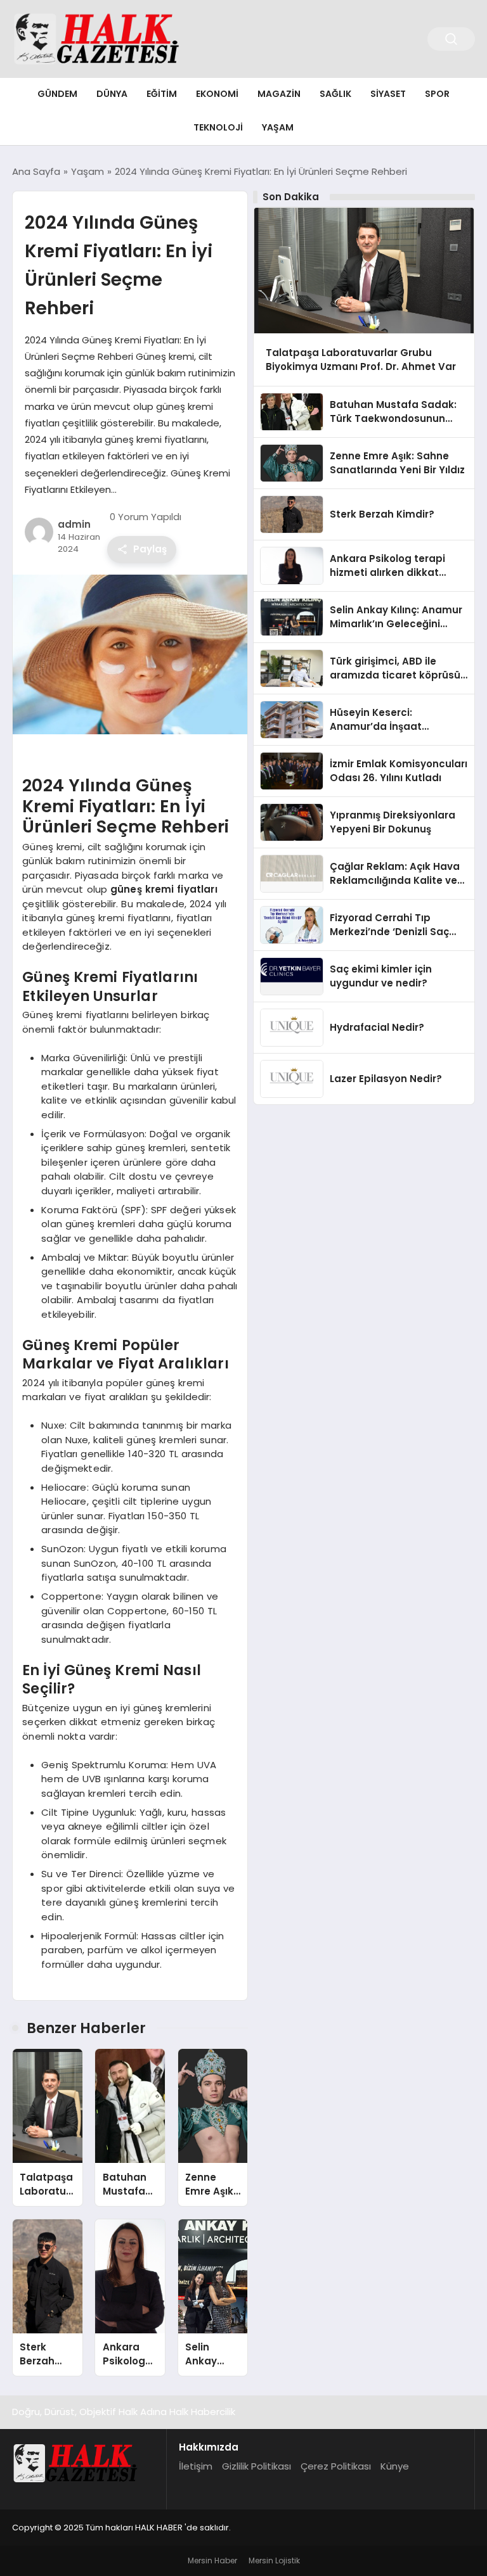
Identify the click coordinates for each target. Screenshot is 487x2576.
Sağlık (335, 94)
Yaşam (278, 127)
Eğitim (162, 94)
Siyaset (388, 94)
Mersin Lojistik (274, 2560)
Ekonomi (217, 94)
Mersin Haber (212, 2560)
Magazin (279, 94)
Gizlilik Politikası (256, 2466)
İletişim (196, 2466)
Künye (395, 2466)
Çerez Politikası (336, 2466)
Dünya (112, 94)
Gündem (57, 94)
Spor (437, 94)
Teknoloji (218, 127)
